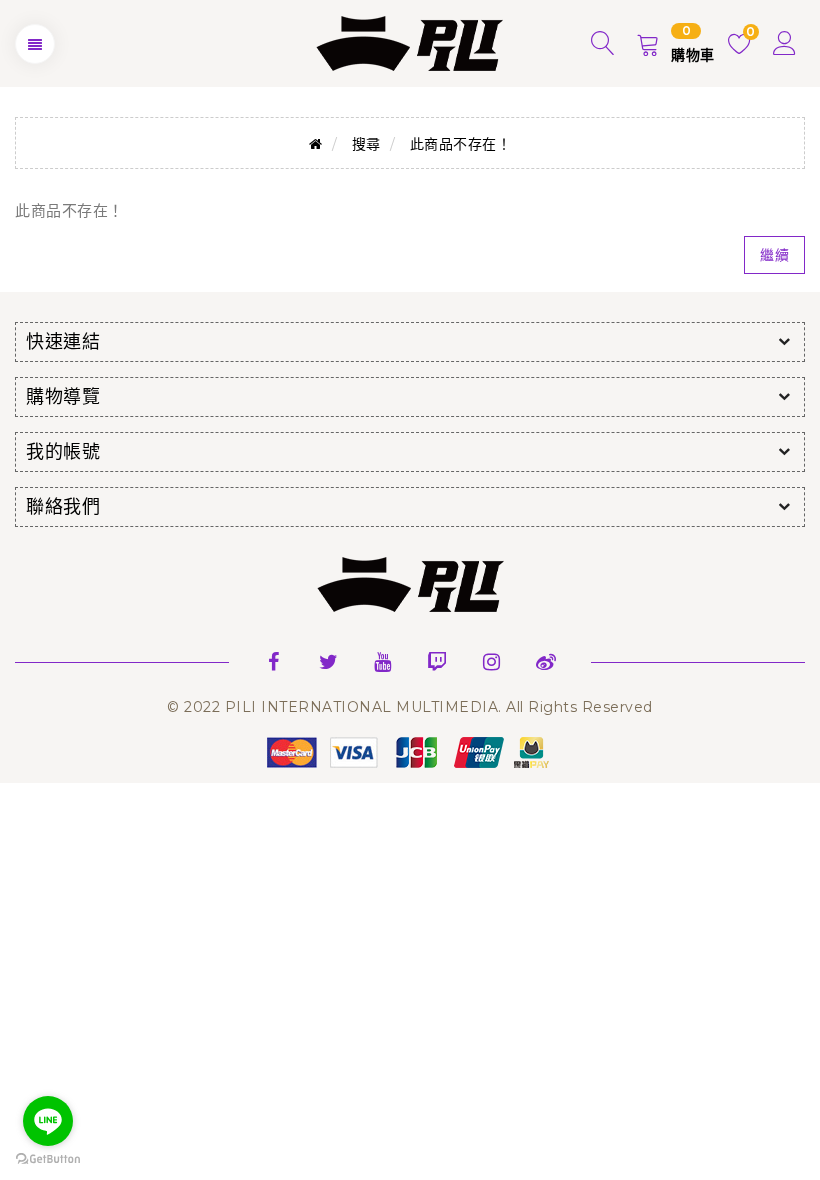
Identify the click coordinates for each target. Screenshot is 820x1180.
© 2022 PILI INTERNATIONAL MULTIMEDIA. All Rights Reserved (410, 707)
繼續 (774, 255)
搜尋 (366, 144)
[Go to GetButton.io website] (48, 1159)
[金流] (410, 751)
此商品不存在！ (461, 144)
